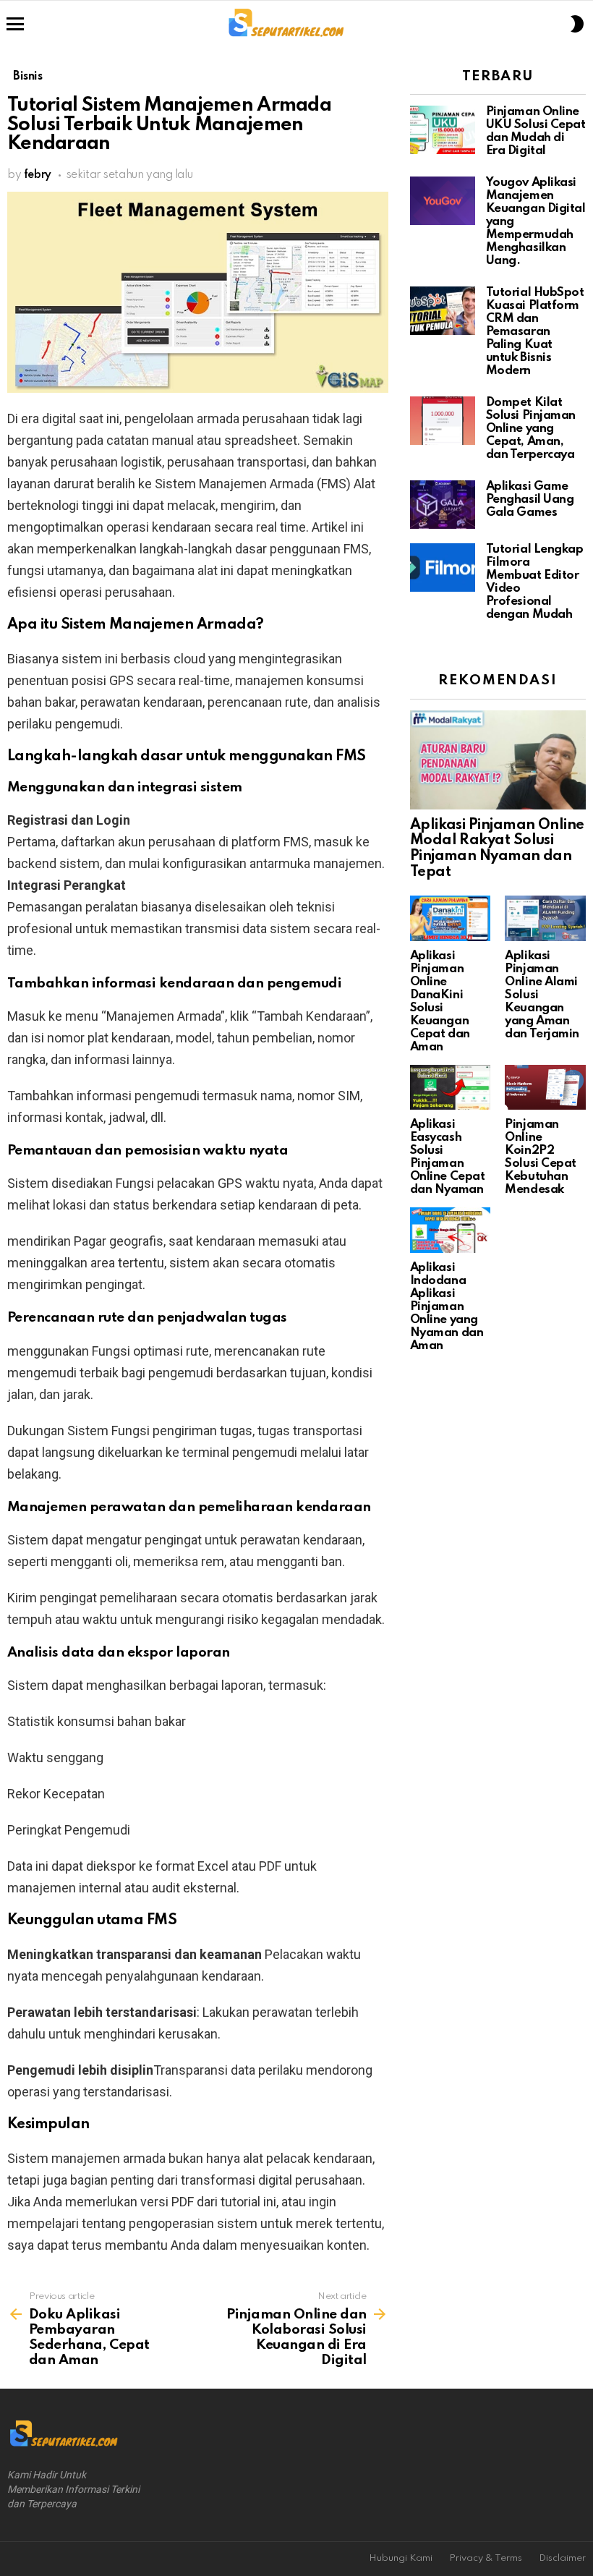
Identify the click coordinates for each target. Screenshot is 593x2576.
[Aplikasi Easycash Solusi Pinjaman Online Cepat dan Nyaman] (451, 1088)
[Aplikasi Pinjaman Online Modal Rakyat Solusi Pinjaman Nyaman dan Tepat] (498, 760)
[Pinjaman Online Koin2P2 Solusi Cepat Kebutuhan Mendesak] (545, 1088)
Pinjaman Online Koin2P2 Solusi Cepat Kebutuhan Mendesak (541, 1157)
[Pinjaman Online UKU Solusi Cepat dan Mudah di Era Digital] (443, 130)
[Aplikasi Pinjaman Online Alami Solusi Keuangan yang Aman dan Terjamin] (545, 918)
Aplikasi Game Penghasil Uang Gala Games (530, 500)
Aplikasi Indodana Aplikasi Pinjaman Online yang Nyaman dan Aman (447, 1307)
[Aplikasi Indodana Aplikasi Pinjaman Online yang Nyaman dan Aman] (451, 1230)
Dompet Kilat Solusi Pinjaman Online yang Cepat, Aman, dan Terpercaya (531, 429)
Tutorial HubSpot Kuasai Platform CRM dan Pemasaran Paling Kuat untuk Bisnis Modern (535, 332)
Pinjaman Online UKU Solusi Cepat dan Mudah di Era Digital (536, 131)
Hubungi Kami (401, 2558)
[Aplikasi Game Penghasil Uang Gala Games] (443, 505)
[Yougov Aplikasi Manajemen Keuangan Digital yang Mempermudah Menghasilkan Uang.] (443, 201)
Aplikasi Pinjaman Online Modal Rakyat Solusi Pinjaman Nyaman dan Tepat (497, 849)
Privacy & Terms (486, 2558)
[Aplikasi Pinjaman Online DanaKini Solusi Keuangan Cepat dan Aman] (451, 918)
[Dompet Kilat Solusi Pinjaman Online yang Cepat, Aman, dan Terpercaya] (443, 421)
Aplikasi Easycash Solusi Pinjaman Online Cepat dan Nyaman (448, 1157)
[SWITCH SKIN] (577, 24)
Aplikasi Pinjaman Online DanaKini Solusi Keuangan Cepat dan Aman (440, 1002)
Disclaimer (562, 2558)
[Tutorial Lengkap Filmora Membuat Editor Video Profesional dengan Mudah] (443, 568)
